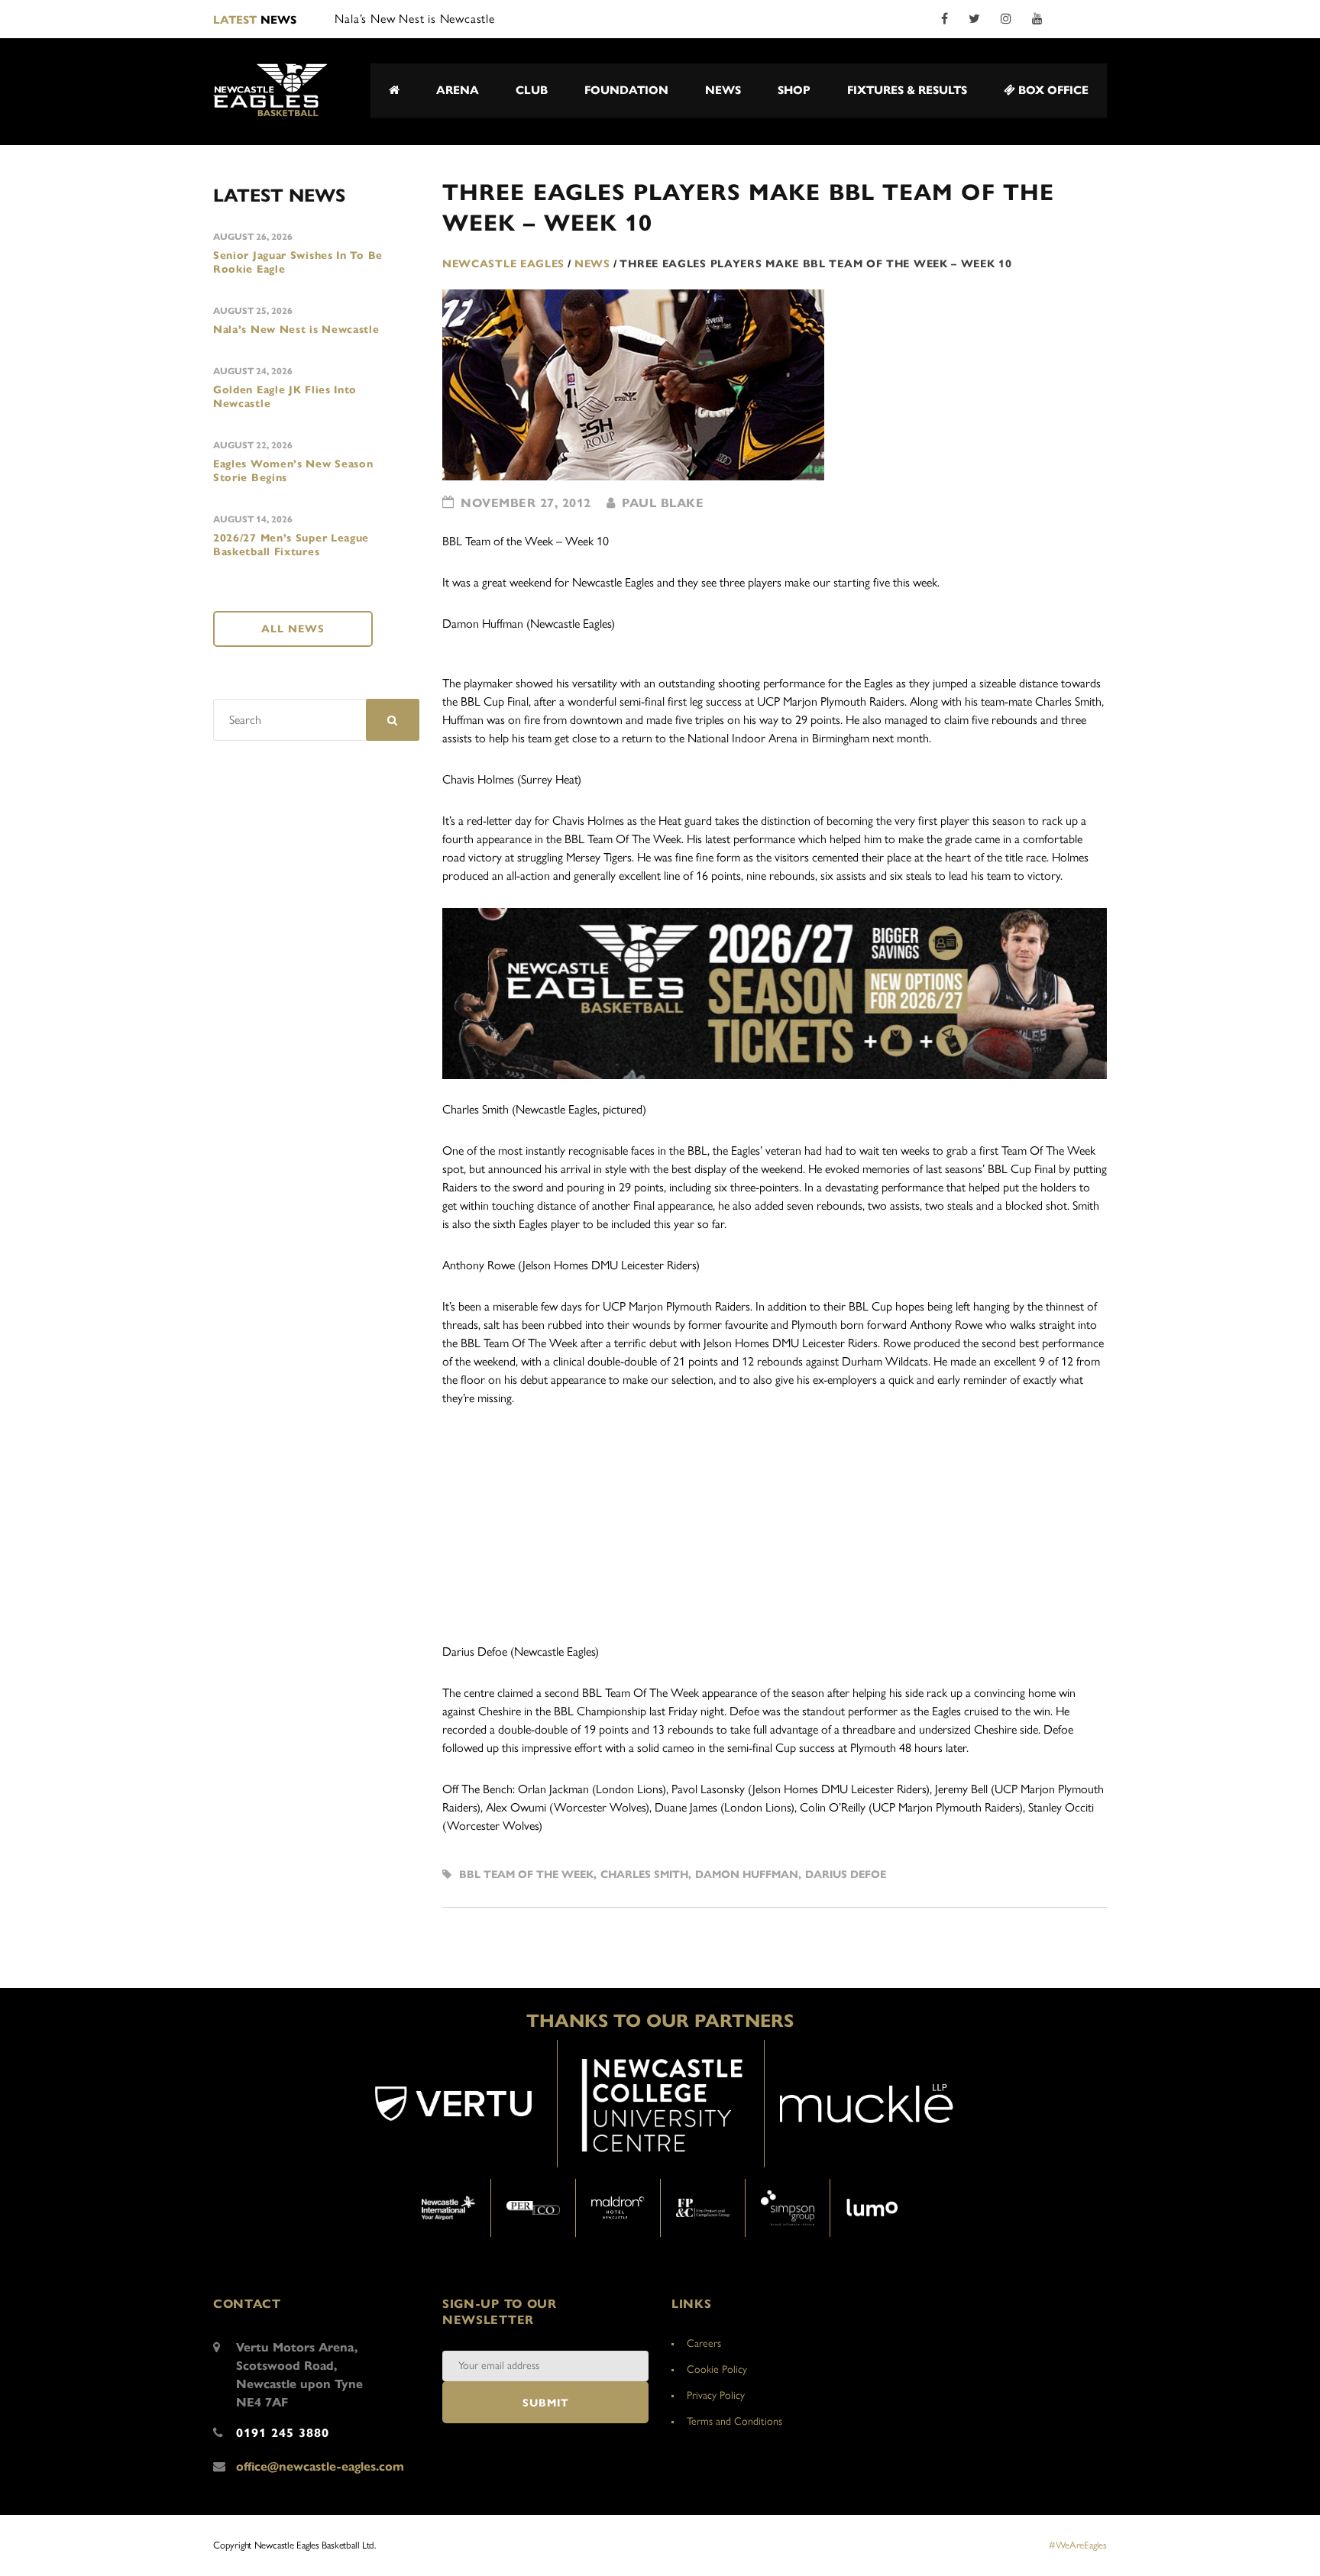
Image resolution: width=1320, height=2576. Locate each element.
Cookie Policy (717, 2369)
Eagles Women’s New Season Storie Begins (293, 471)
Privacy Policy (716, 2395)
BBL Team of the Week (526, 1875)
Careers (704, 2343)
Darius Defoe (846, 1875)
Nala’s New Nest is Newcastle (296, 330)
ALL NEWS (293, 629)
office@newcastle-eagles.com (320, 2466)
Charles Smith (644, 1875)
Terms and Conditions (734, 2421)
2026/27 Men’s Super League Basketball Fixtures (291, 545)
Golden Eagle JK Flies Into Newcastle (285, 397)
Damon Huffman (747, 1875)
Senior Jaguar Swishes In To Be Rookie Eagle (298, 262)
